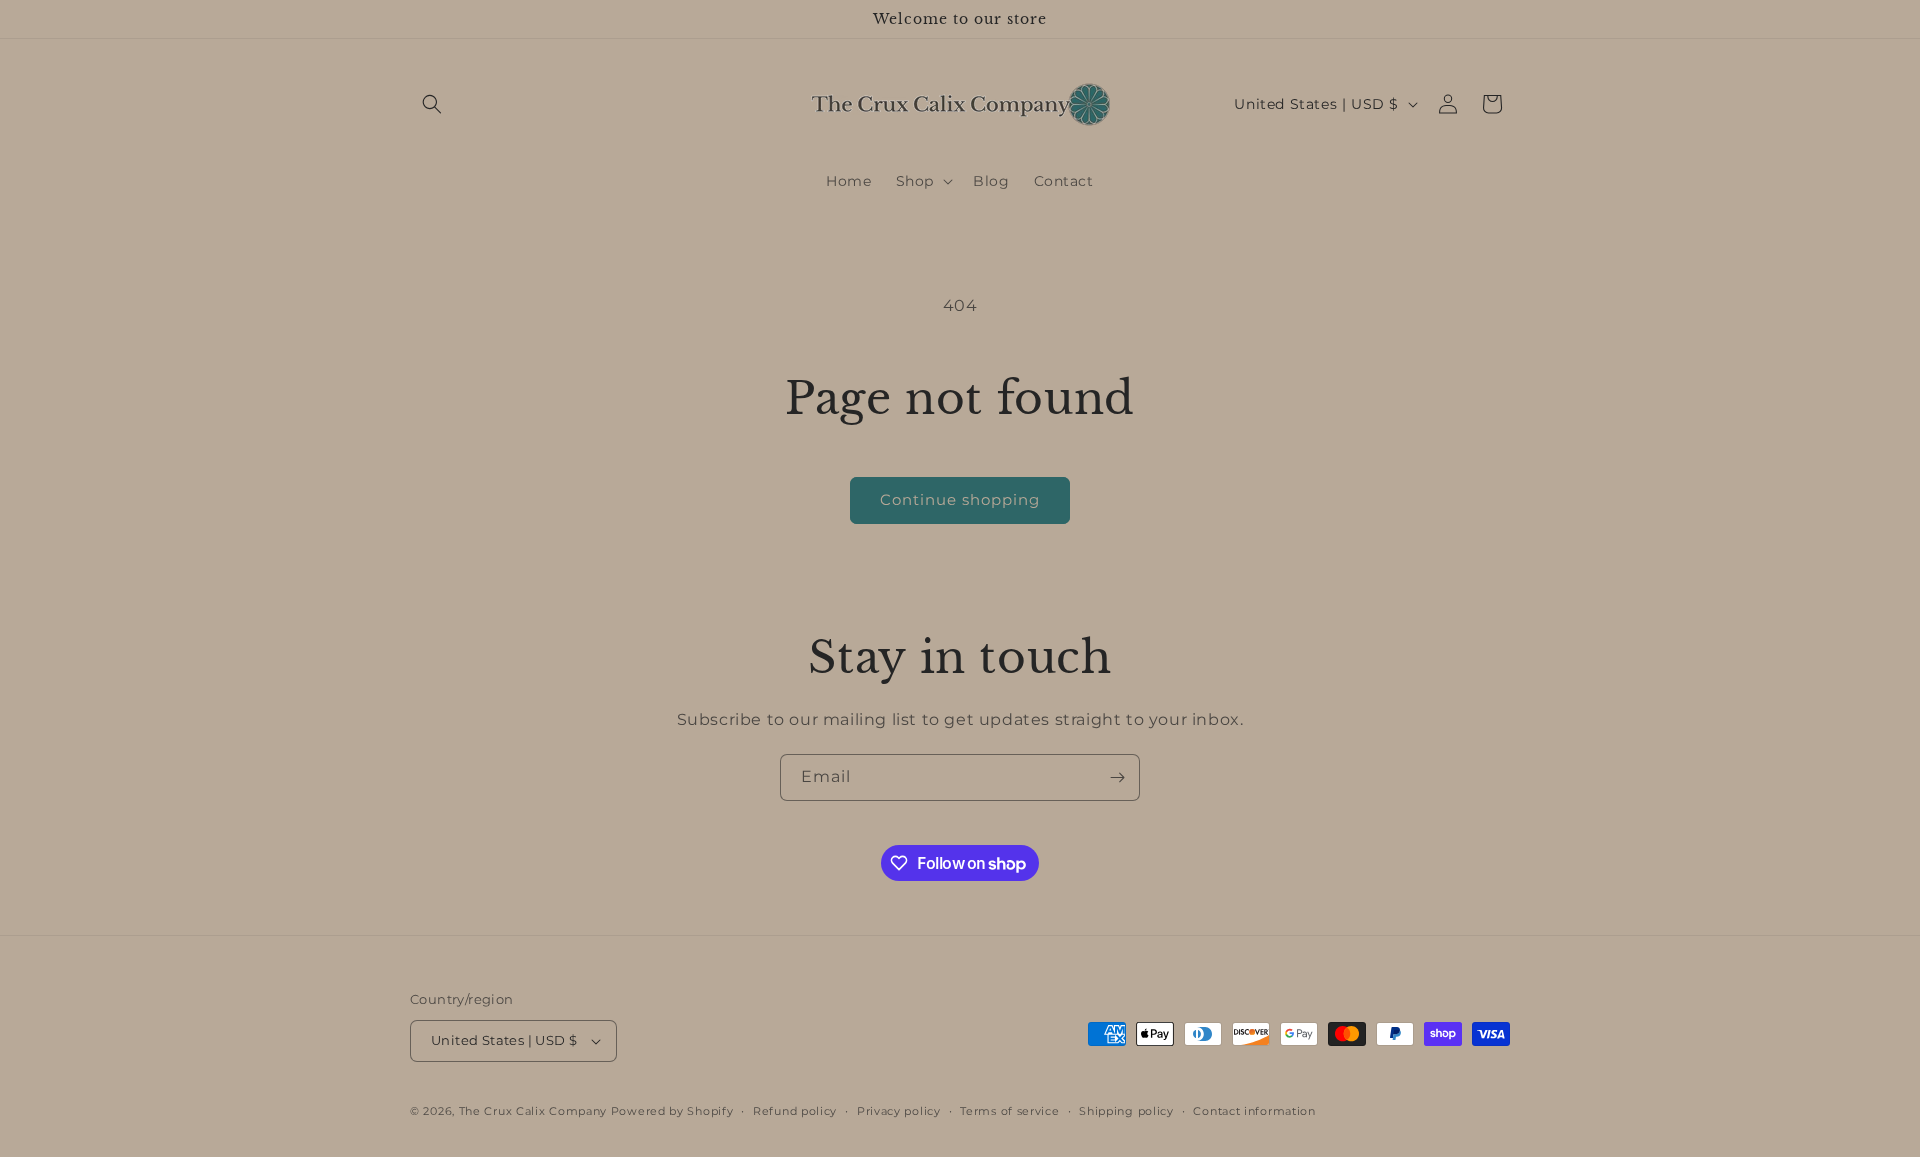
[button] (432, 104)
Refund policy (795, 1111)
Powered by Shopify (672, 1111)
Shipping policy (1126, 1111)
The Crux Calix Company (533, 1111)
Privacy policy (899, 1111)
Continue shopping (960, 499)
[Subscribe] (1117, 777)
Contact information (1254, 1111)
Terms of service (1009, 1111)
